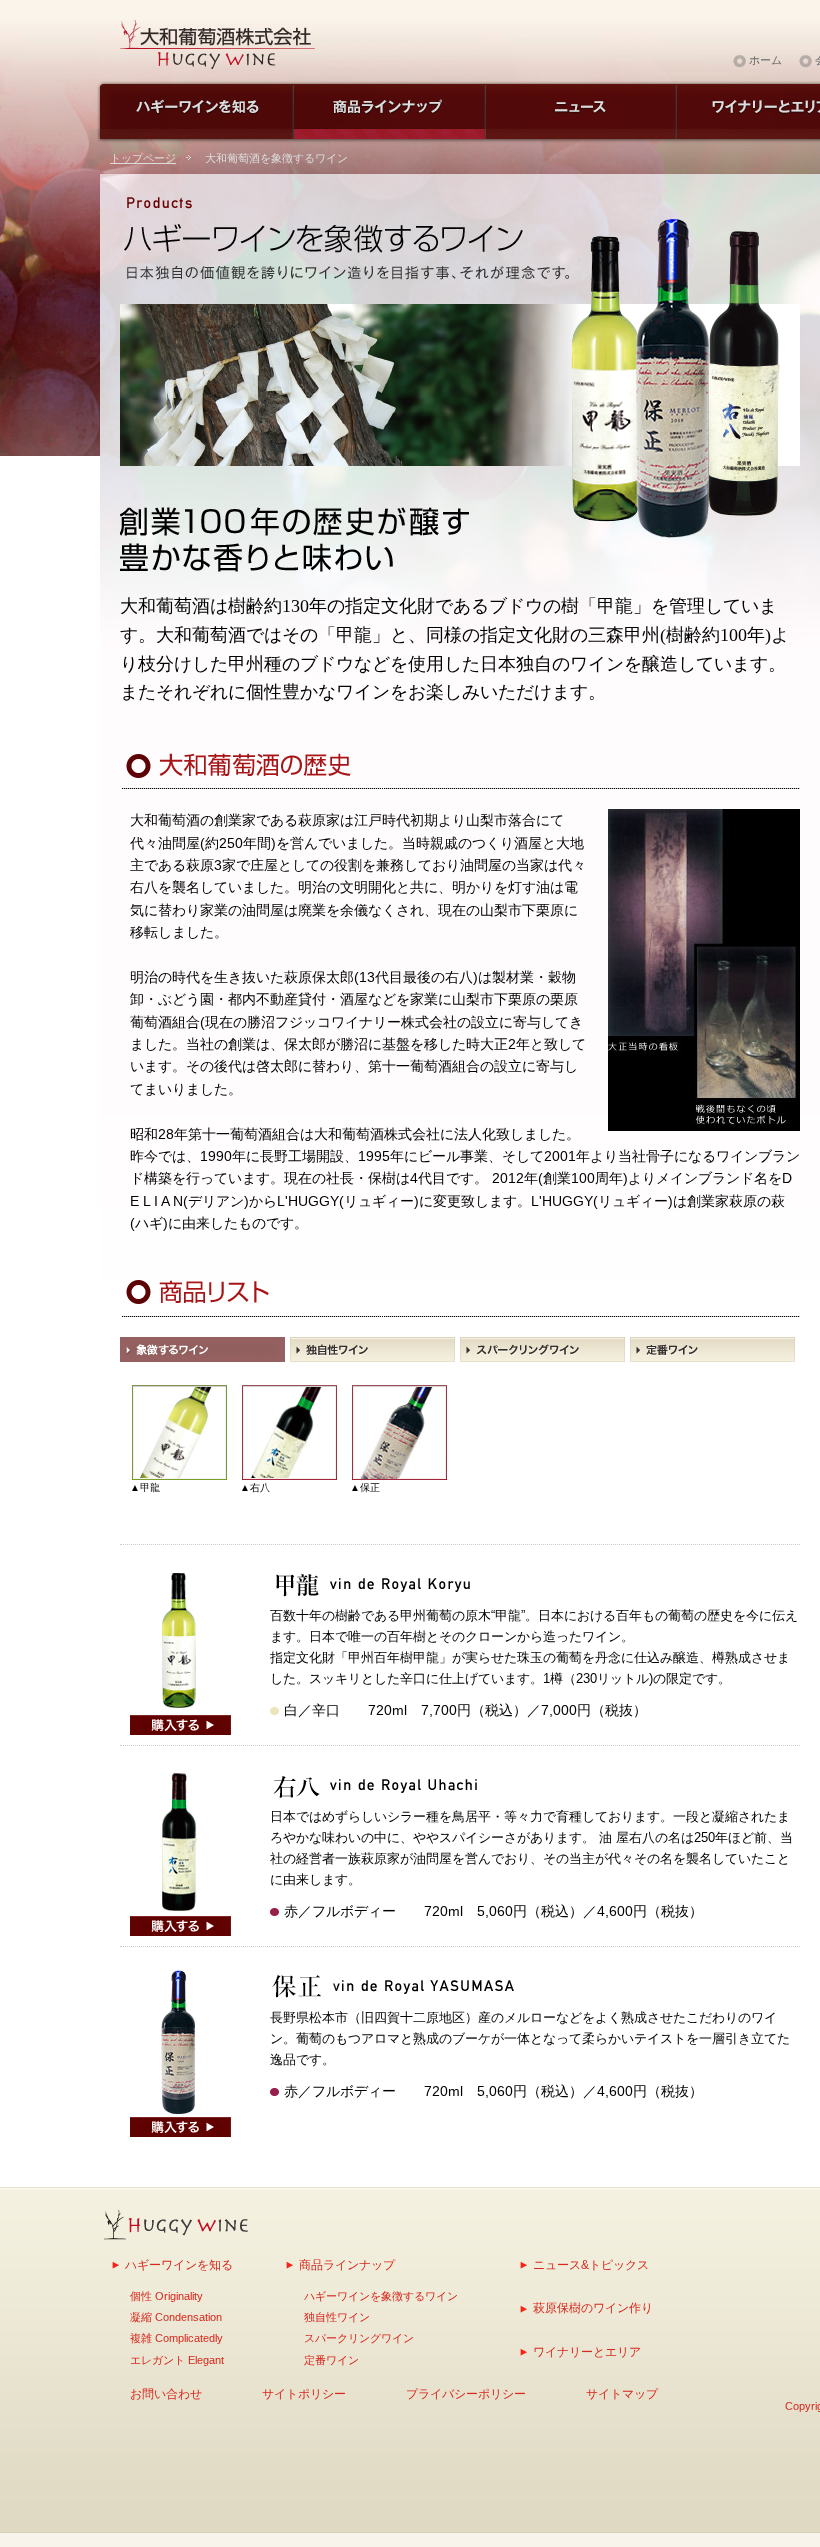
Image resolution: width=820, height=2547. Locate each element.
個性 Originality (166, 2296)
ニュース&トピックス (591, 2264)
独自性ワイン (337, 2317)
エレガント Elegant (177, 2360)
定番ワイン (331, 2360)
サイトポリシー (304, 2393)
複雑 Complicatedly (176, 2338)
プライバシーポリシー (466, 2393)
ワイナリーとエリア (587, 2351)
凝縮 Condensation (176, 2317)
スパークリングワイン (359, 2338)
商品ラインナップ (347, 2264)
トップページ (143, 158)
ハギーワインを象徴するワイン (381, 2296)
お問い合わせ (166, 2393)
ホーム (765, 60)
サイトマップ (622, 2393)
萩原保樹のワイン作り (593, 2307)
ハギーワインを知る (179, 2264)
